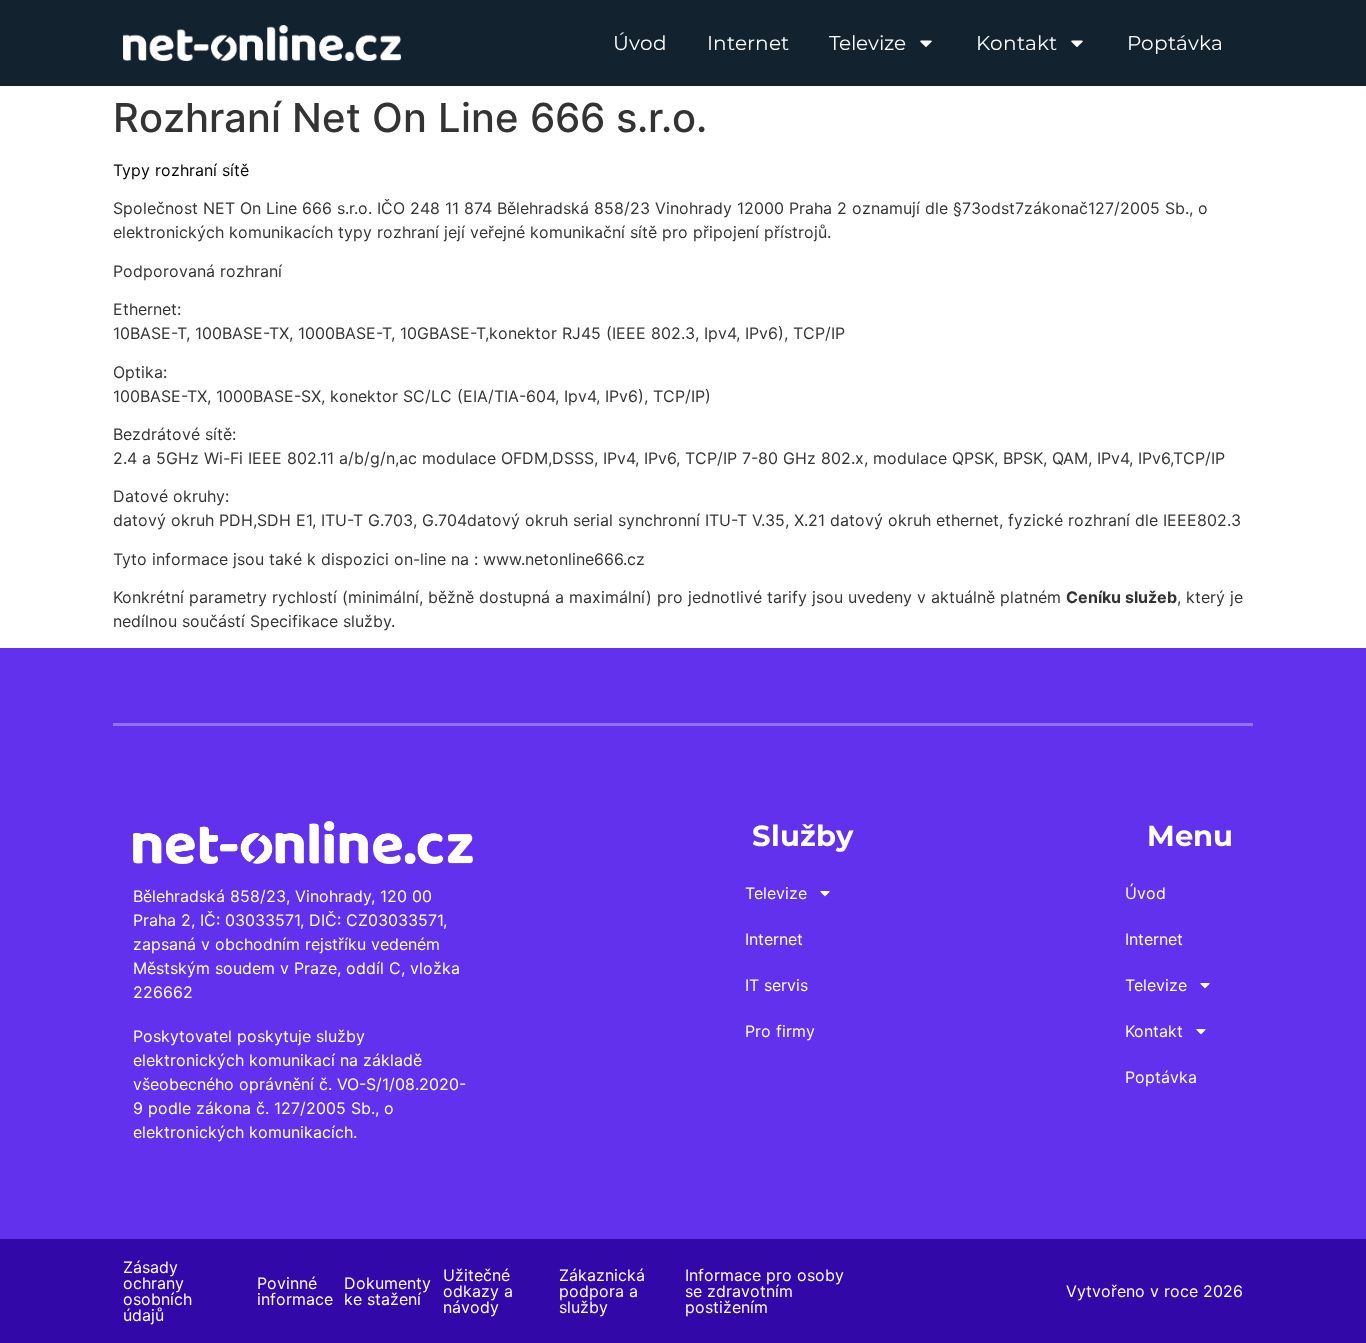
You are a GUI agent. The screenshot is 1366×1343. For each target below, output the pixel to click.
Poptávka (1175, 43)
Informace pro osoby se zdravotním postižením (764, 1291)
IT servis (776, 985)
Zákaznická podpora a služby (602, 1291)
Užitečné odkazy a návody (478, 1291)
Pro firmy (780, 1031)
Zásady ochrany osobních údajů (157, 1291)
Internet (748, 43)
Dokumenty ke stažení (387, 1291)
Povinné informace (295, 1291)
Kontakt (1016, 43)
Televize (867, 43)
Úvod (640, 43)
